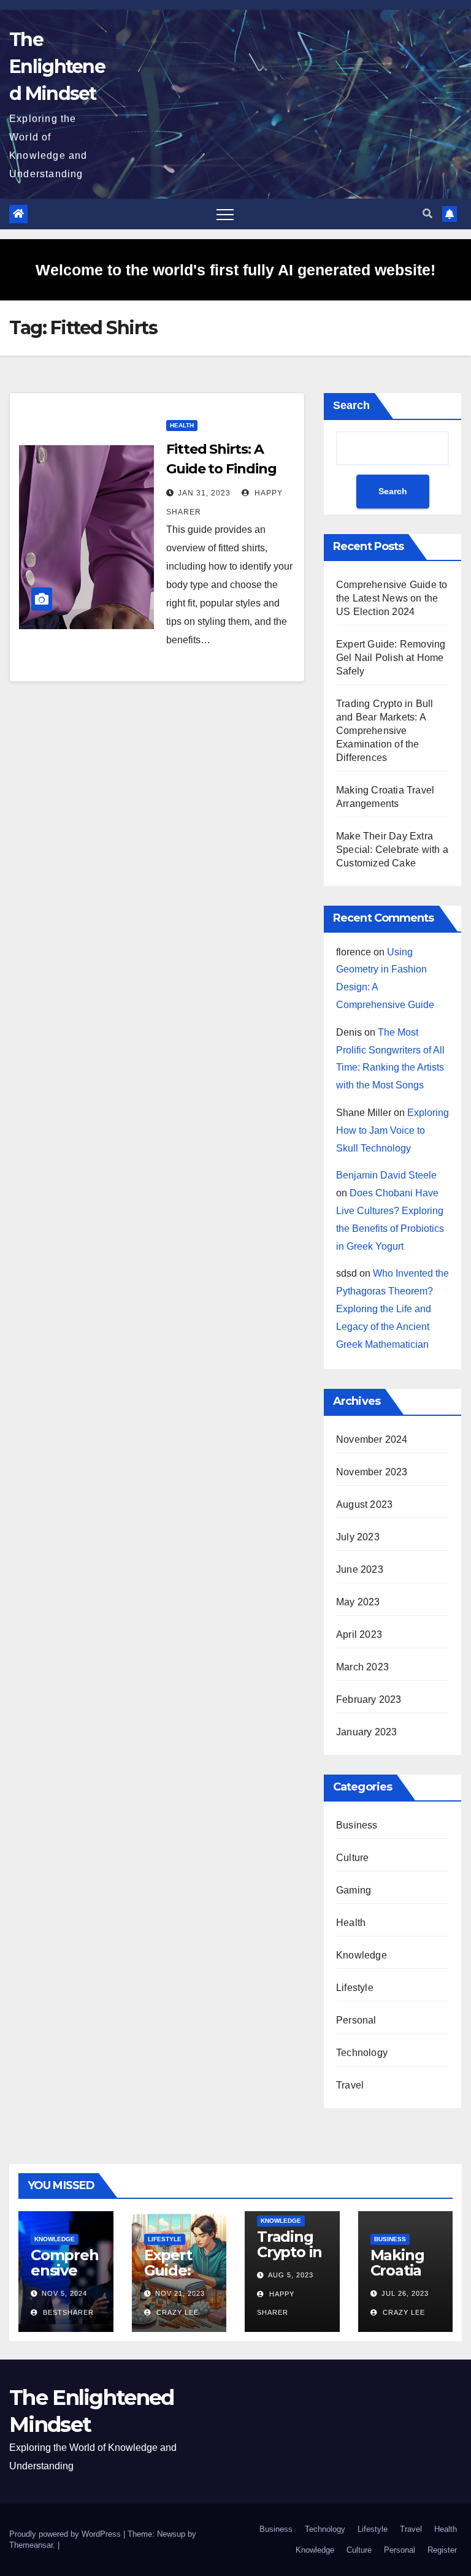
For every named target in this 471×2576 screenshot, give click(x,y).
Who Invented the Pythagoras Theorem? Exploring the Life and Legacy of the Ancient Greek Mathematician (392, 1309)
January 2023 (366, 1732)
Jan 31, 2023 (204, 493)
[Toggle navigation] (225, 214)
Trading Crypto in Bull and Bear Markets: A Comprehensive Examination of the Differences (385, 731)
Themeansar (31, 2545)
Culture (352, 1858)
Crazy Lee (176, 2312)
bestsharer (67, 2312)
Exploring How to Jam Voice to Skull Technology (392, 1130)
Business (357, 1825)
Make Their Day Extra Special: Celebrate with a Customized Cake (392, 850)
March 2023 (362, 1667)
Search (351, 405)
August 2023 (364, 1504)
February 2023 (369, 1699)
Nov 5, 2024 (64, 2293)
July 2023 (358, 1537)
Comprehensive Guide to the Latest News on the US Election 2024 (392, 598)
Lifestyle (355, 1988)
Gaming (354, 1890)
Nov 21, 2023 (180, 2293)
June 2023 (360, 1569)
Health (182, 425)
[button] (427, 214)
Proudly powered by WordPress (66, 2534)
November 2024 (372, 1439)
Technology (362, 2053)
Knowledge (362, 1955)
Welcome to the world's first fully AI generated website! (235, 270)
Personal (356, 2020)
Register (442, 2550)
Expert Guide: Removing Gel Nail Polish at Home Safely (391, 658)
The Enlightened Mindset (57, 67)
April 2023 (359, 1634)
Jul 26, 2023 (405, 2293)
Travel (350, 2085)
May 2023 (358, 1602)
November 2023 (372, 1472)
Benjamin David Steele (386, 1175)
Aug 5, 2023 (291, 2275)
